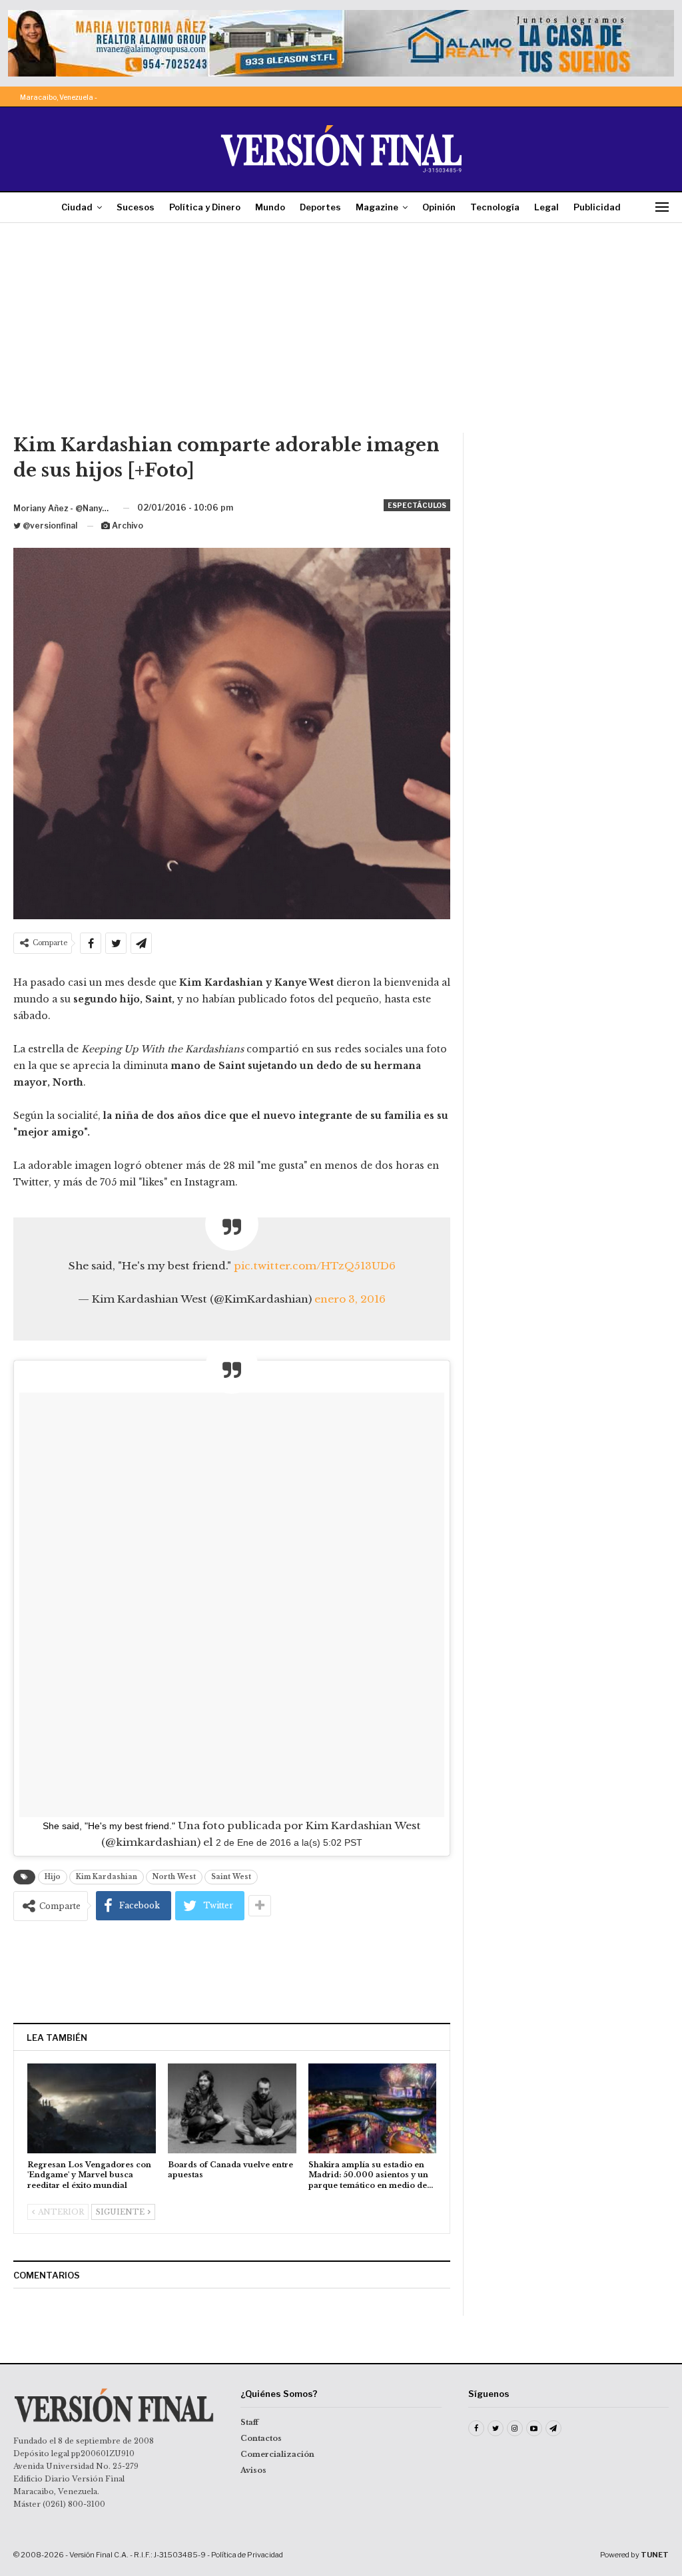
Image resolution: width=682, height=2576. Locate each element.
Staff (249, 2422)
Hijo (53, 1877)
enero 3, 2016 (350, 1299)
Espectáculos (417, 505)
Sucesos (136, 207)
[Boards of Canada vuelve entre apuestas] (232, 2108)
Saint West (231, 1877)
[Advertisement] (341, 333)
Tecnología (495, 207)
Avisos (253, 2470)
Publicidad (597, 207)
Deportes (320, 207)
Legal (546, 207)
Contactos (261, 2438)
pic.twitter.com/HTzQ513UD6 (315, 1266)
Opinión (439, 207)
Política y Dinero (205, 207)
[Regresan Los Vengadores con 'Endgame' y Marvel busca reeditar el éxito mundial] (92, 2108)
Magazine (377, 207)
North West (174, 1877)
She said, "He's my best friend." (109, 1826)
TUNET (655, 2555)
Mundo (270, 207)
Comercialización (277, 2454)
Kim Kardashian (107, 1877)
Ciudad (77, 207)
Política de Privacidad (247, 2555)
